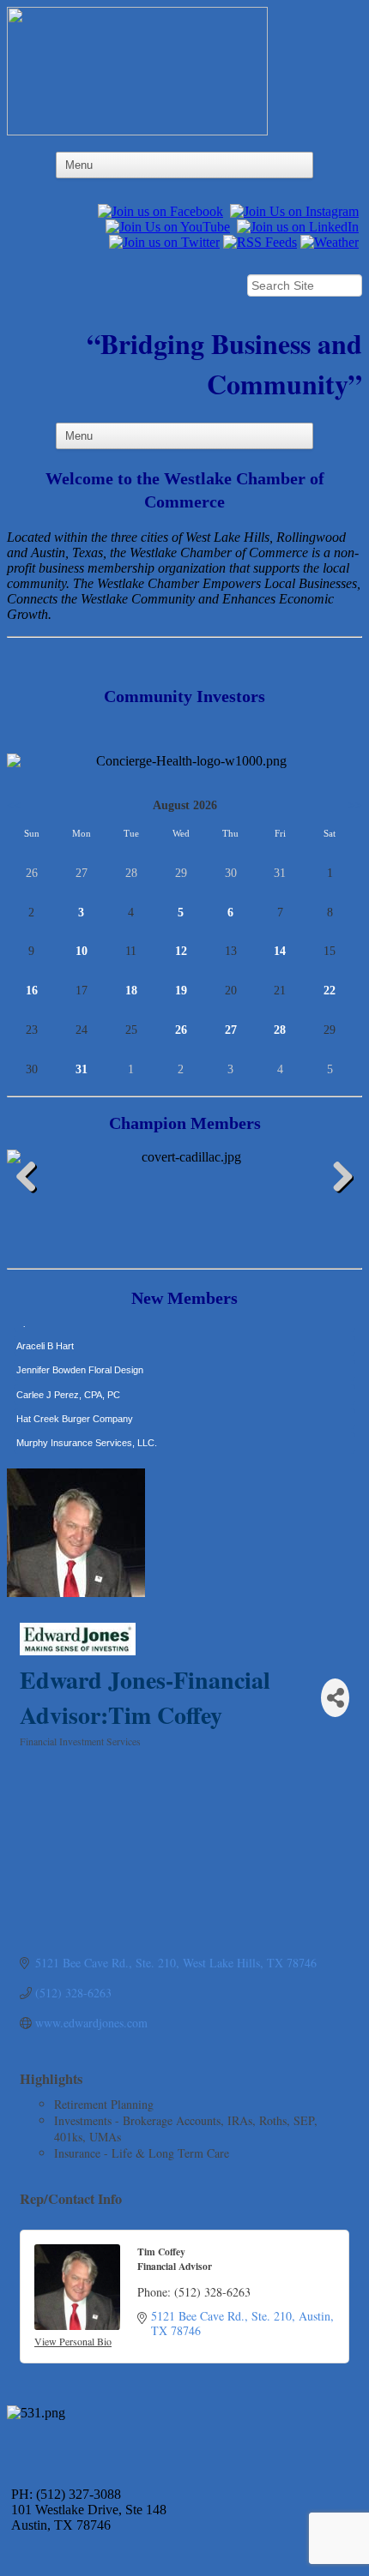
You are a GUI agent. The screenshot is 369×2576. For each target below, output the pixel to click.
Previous (33, 1180)
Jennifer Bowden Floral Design (80, 1359)
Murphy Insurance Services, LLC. (87, 1432)
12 (181, 951)
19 (181, 991)
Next (336, 1180)
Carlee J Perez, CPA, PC (68, 1384)
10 (82, 951)
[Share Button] (335, 1698)
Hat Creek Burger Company (75, 1408)
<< (14, 805)
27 (231, 1030)
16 (32, 991)
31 (82, 1069)
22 (330, 991)
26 (181, 1030)
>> (355, 805)
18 (131, 991)
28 (280, 1030)
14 (280, 951)
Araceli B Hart (45, 1335)
